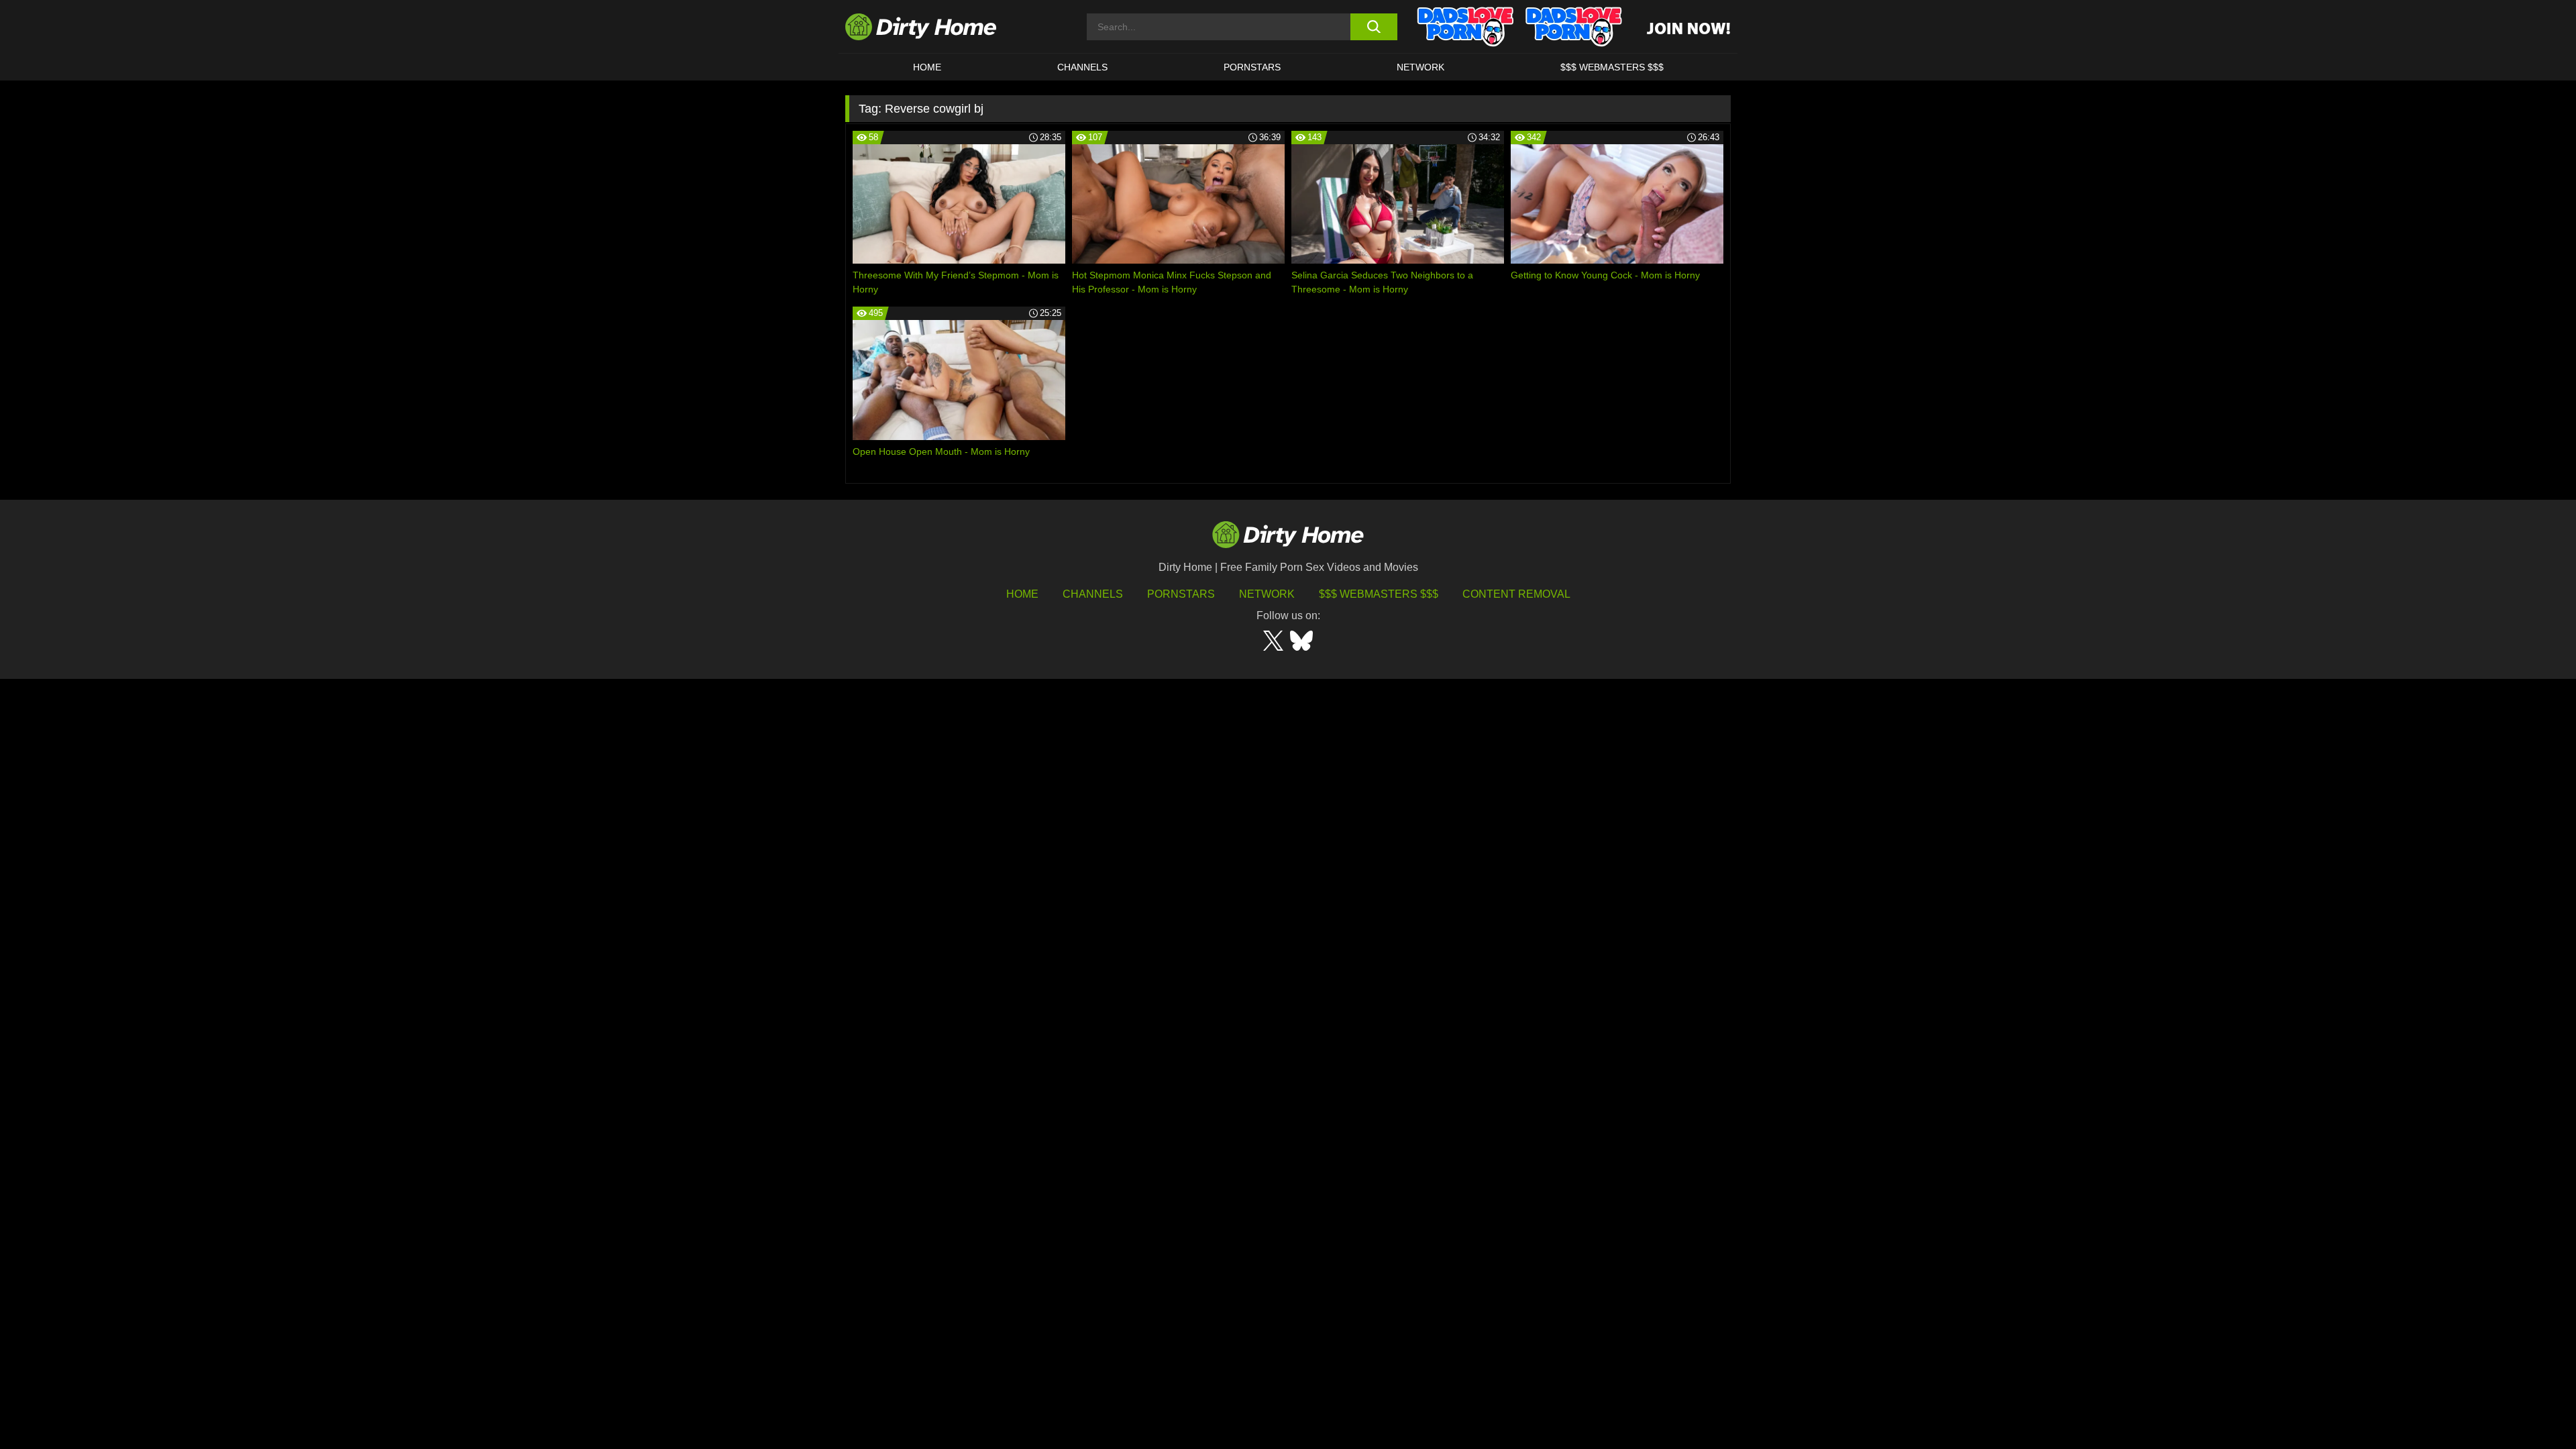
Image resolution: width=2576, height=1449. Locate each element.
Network (1420, 67)
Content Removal (1516, 594)
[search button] (1374, 27)
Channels (1093, 594)
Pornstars (1252, 67)
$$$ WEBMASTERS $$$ (1612, 67)
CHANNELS (1082, 67)
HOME (927, 67)
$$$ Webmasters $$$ (1379, 594)
